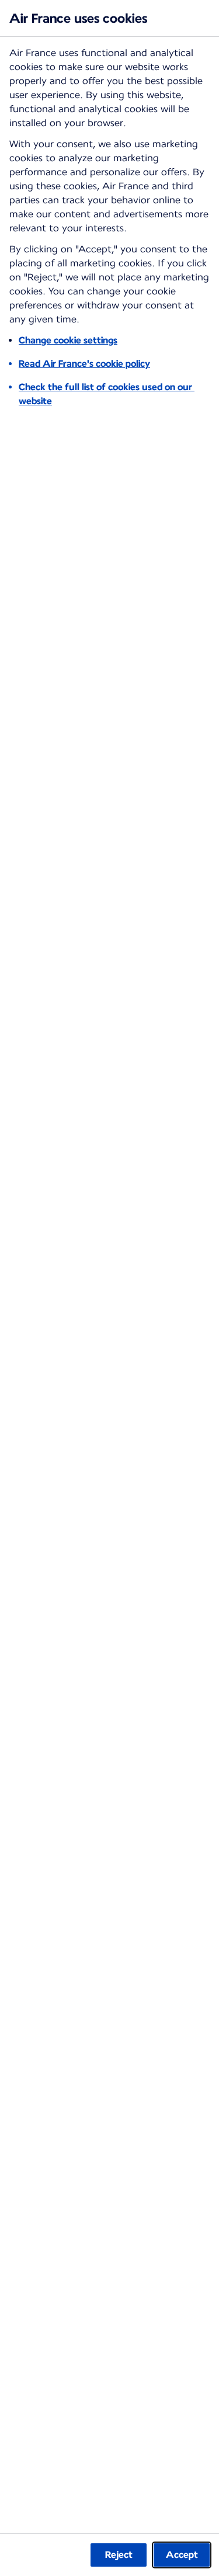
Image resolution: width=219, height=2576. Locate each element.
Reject (119, 2555)
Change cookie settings (68, 340)
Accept (182, 2555)
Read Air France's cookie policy (84, 364)
